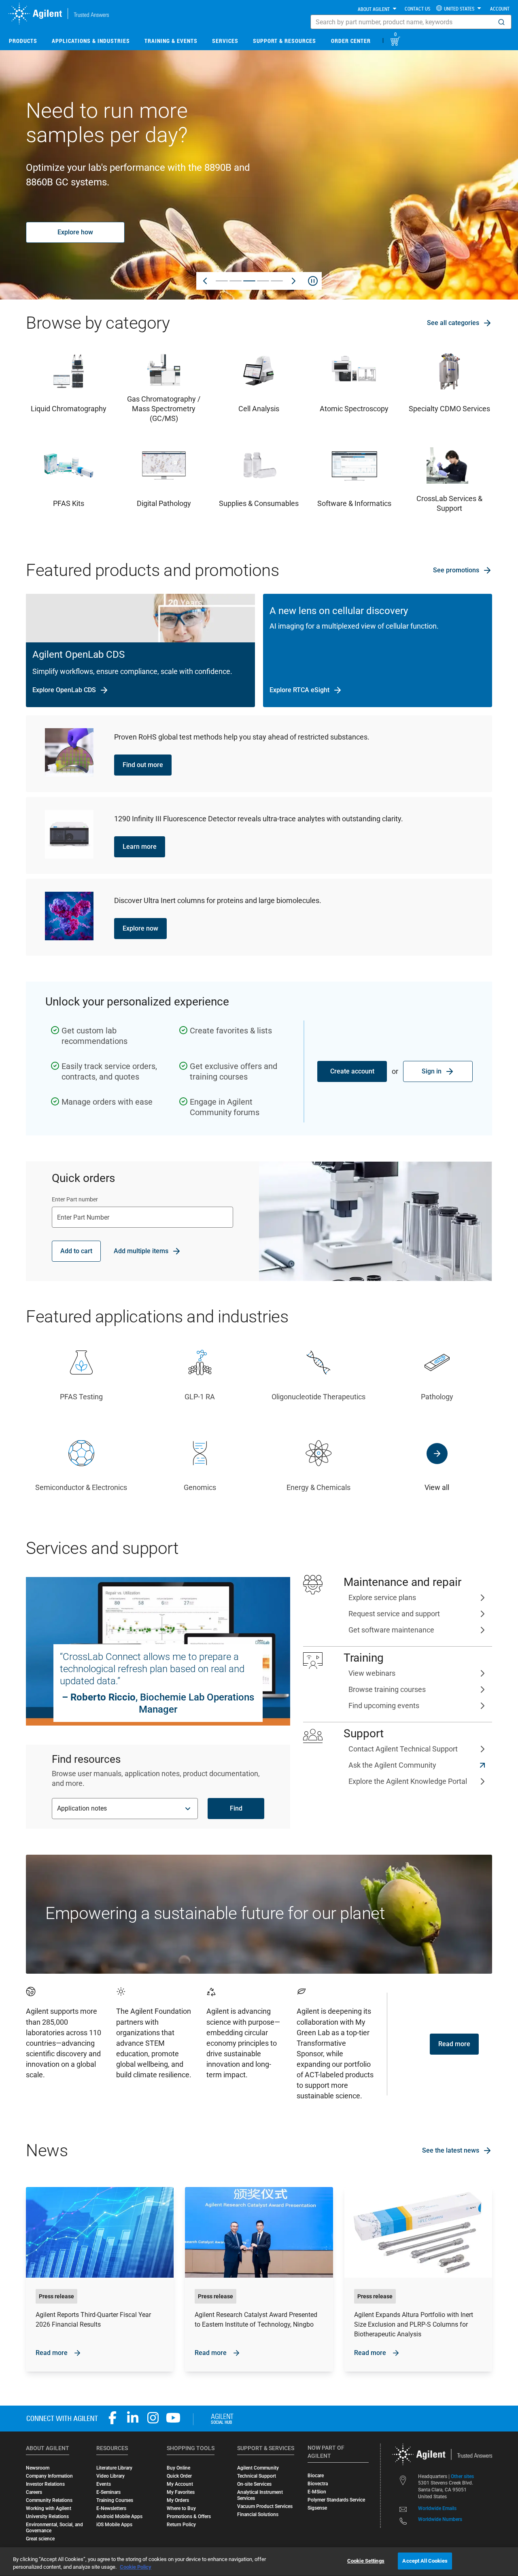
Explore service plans (382, 1597)
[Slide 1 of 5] (222, 281)
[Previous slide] (205, 281)
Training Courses (115, 2500)
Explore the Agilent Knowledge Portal (408, 1781)
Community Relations (49, 2500)
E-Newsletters (111, 2508)
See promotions (456, 570)
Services (225, 41)
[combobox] (411, 22)
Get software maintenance (391, 1630)
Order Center (351, 41)
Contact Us (417, 9)
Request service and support (394, 1614)
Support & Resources (284, 41)
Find (236, 1808)
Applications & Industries (91, 41)
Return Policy (181, 2525)
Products (23, 41)
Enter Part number (75, 1199)
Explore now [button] (140, 928)
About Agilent (374, 9)
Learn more (75, 225)
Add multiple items (141, 1251)
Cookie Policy (136, 2567)
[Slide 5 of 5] (277, 281)
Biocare (316, 2476)
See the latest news (451, 2150)
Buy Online (178, 2468)
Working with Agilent (49, 2508)
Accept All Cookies (425, 2561)
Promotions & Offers (189, 2516)
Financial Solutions (258, 2514)
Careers (34, 2492)
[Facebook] (113, 2418)
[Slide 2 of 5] (236, 281)
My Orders (178, 2500)
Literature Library (114, 2468)
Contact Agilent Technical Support (403, 1749)
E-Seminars (108, 2492)
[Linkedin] (133, 2418)
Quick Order (179, 2476)
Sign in (432, 1071)
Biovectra (318, 2484)
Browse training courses (387, 1689)
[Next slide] (293, 281)
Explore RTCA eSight (299, 690)
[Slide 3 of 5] (249, 281)
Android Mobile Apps (119, 2516)
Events (104, 2484)
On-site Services (254, 2484)
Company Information (49, 2476)
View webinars (372, 1673)
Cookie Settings (366, 2561)
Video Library (110, 2476)
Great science (40, 2539)
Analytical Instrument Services (260, 2495)
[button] (501, 22)
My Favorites (181, 2492)
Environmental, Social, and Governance (54, 2528)
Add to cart (76, 1251)
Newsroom (38, 2468)
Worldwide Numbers (440, 2520)
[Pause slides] (313, 281)
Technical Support (257, 2476)
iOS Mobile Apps (114, 2525)
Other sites (462, 2476)
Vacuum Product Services (265, 2506)
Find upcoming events (384, 1706)
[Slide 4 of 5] (263, 281)
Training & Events (171, 41)
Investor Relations (45, 2484)
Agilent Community (258, 2468)
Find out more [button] (143, 765)
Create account (352, 1071)
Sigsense (317, 2508)
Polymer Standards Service (336, 2500)
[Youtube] (173, 2418)
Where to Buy (181, 2508)
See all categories (453, 323)
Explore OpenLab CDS (64, 690)
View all (437, 1487)
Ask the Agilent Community (392, 1765)
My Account (180, 2484)
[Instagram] (153, 2418)
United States (459, 9)
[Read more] (100, 2279)
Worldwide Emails (437, 2509)
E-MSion (317, 2492)
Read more (454, 2044)
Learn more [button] (140, 847)
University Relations (47, 2516)
